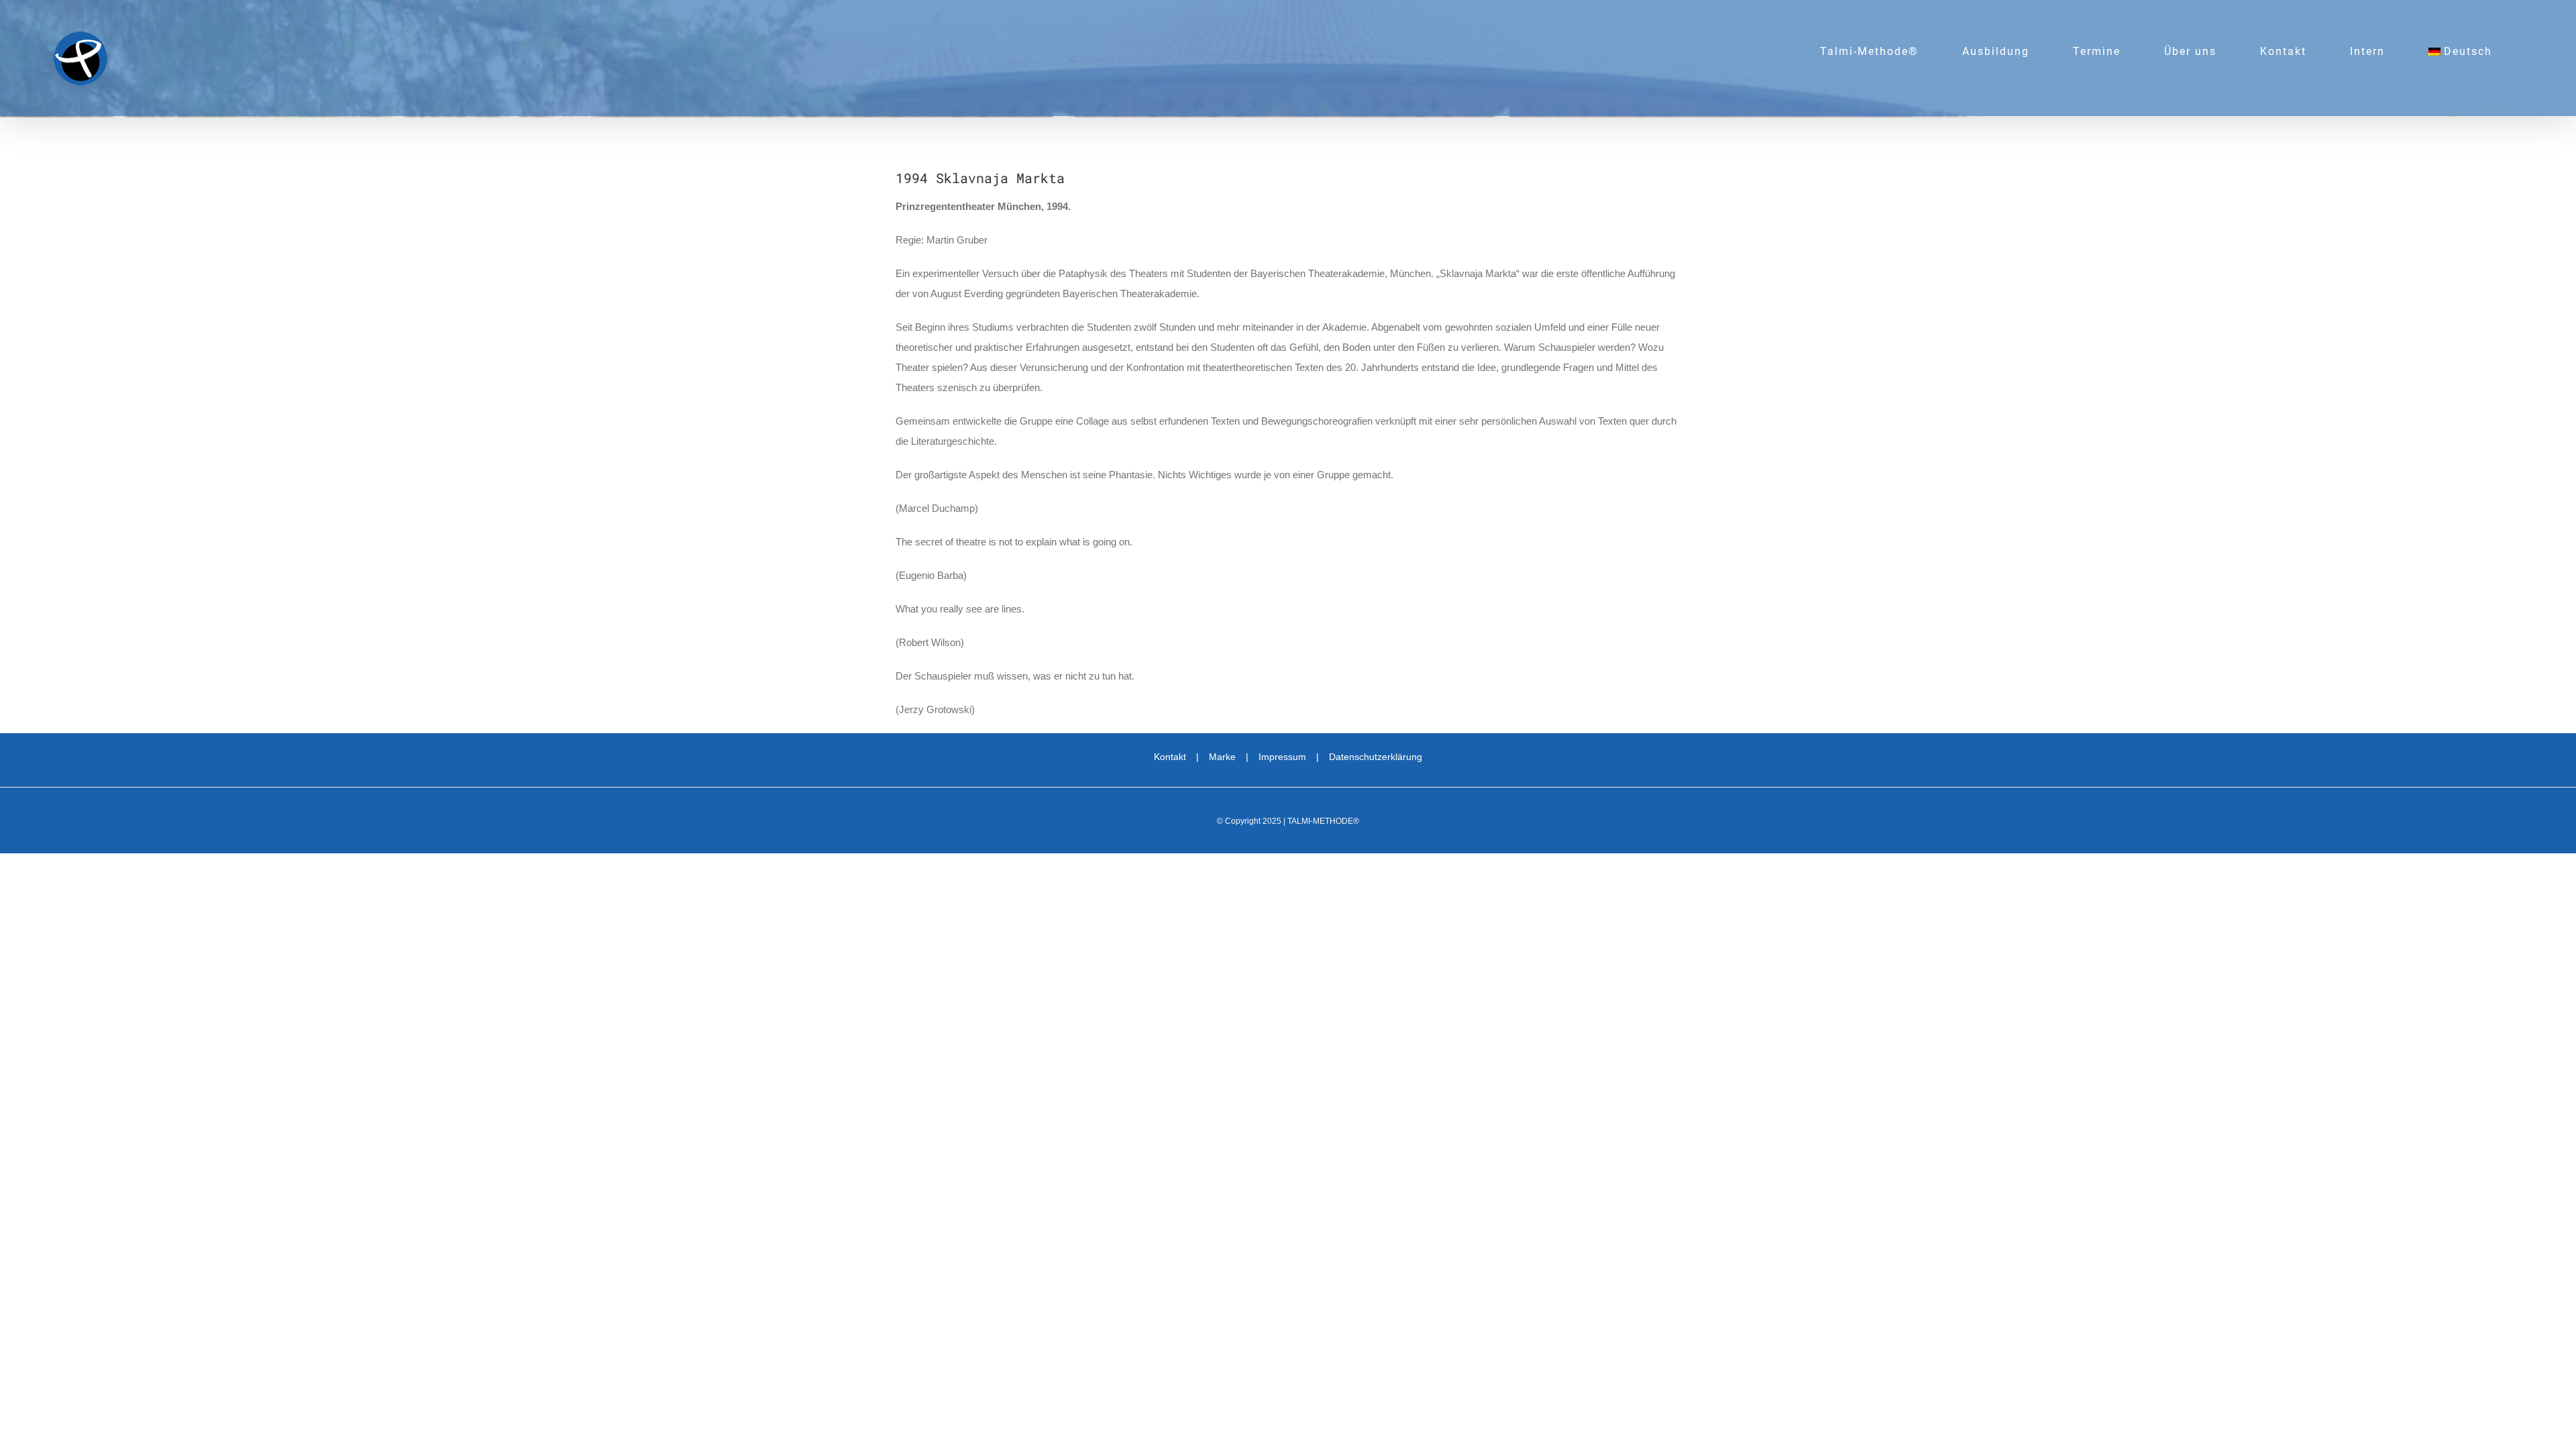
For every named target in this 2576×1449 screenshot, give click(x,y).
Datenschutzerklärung (1376, 757)
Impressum (1282, 757)
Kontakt (1170, 757)
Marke (1222, 757)
